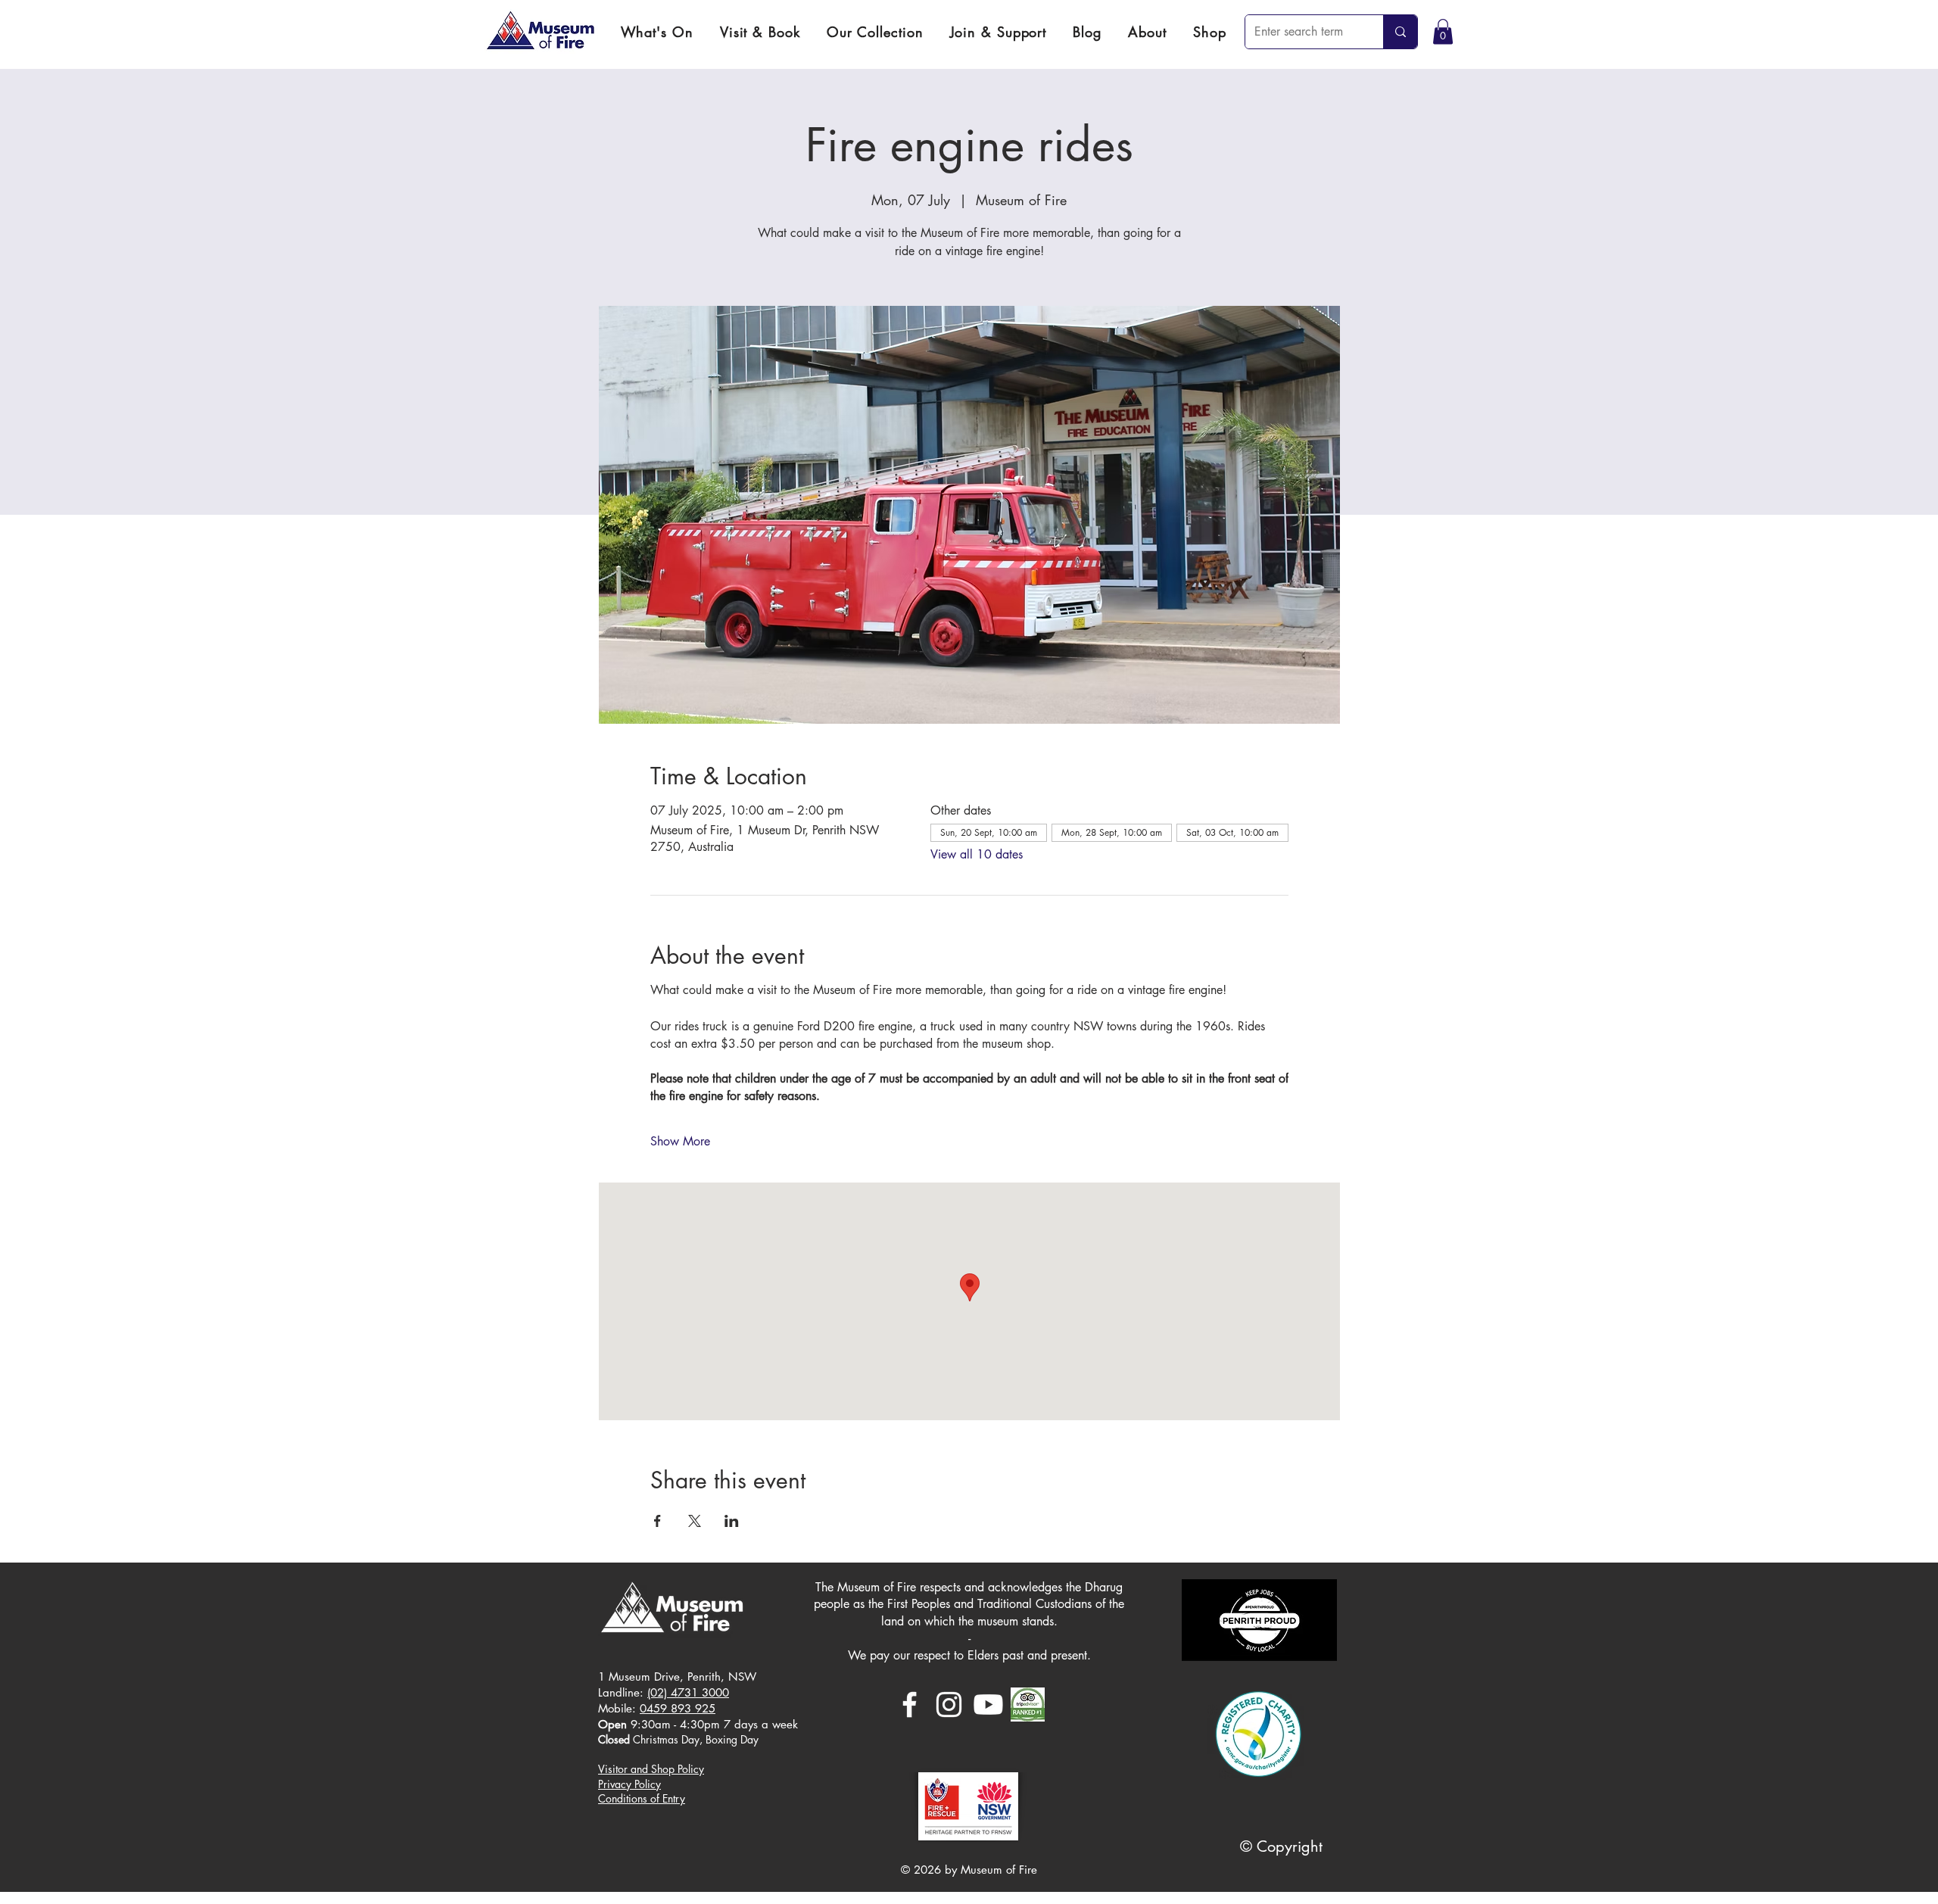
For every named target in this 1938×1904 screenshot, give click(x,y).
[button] (760, 32)
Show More (680, 1141)
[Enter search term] (1400, 32)
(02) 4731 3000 (688, 1692)
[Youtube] (988, 1705)
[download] (1028, 1705)
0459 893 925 (678, 1708)
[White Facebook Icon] (910, 1705)
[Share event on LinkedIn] (732, 1521)
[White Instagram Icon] (949, 1705)
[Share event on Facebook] (657, 1521)
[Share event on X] (695, 1521)
